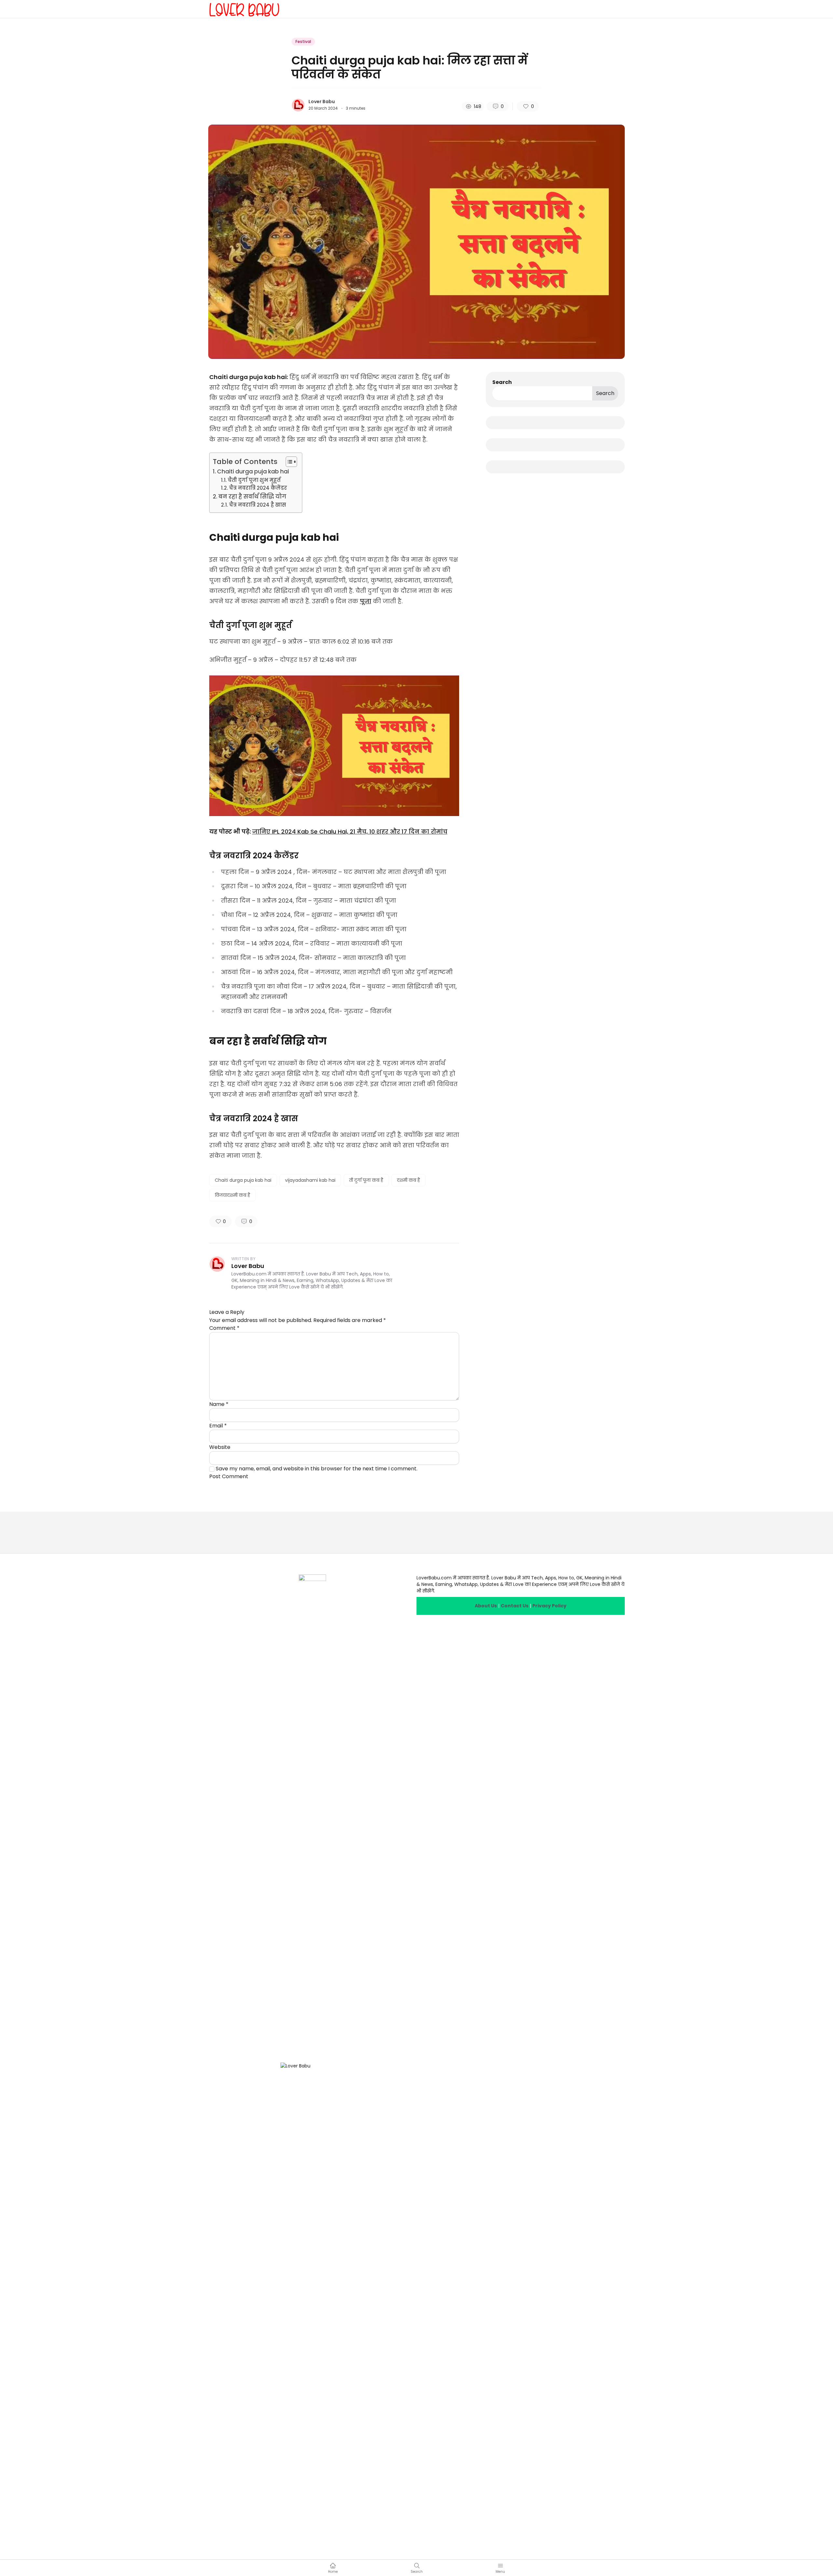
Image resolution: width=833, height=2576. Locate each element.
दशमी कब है (409, 1180)
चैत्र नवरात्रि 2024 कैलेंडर (258, 488)
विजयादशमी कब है (232, 1195)
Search (502, 382)
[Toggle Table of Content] (288, 462)
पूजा (366, 601)
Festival (303, 41)
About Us (486, 1606)
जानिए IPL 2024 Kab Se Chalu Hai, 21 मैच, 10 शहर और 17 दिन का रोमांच (350, 831)
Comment (224, 1328)
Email (218, 1426)
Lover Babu (322, 102)
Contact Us (515, 1606)
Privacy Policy (549, 1606)
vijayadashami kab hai (310, 1180)
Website (220, 1447)
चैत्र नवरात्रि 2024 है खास (258, 505)
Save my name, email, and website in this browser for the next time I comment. (317, 1469)
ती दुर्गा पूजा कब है (366, 1180)
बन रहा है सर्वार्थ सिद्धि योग (252, 497)
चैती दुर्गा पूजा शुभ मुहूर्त (254, 480)
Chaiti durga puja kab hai (253, 471)
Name (219, 1404)
